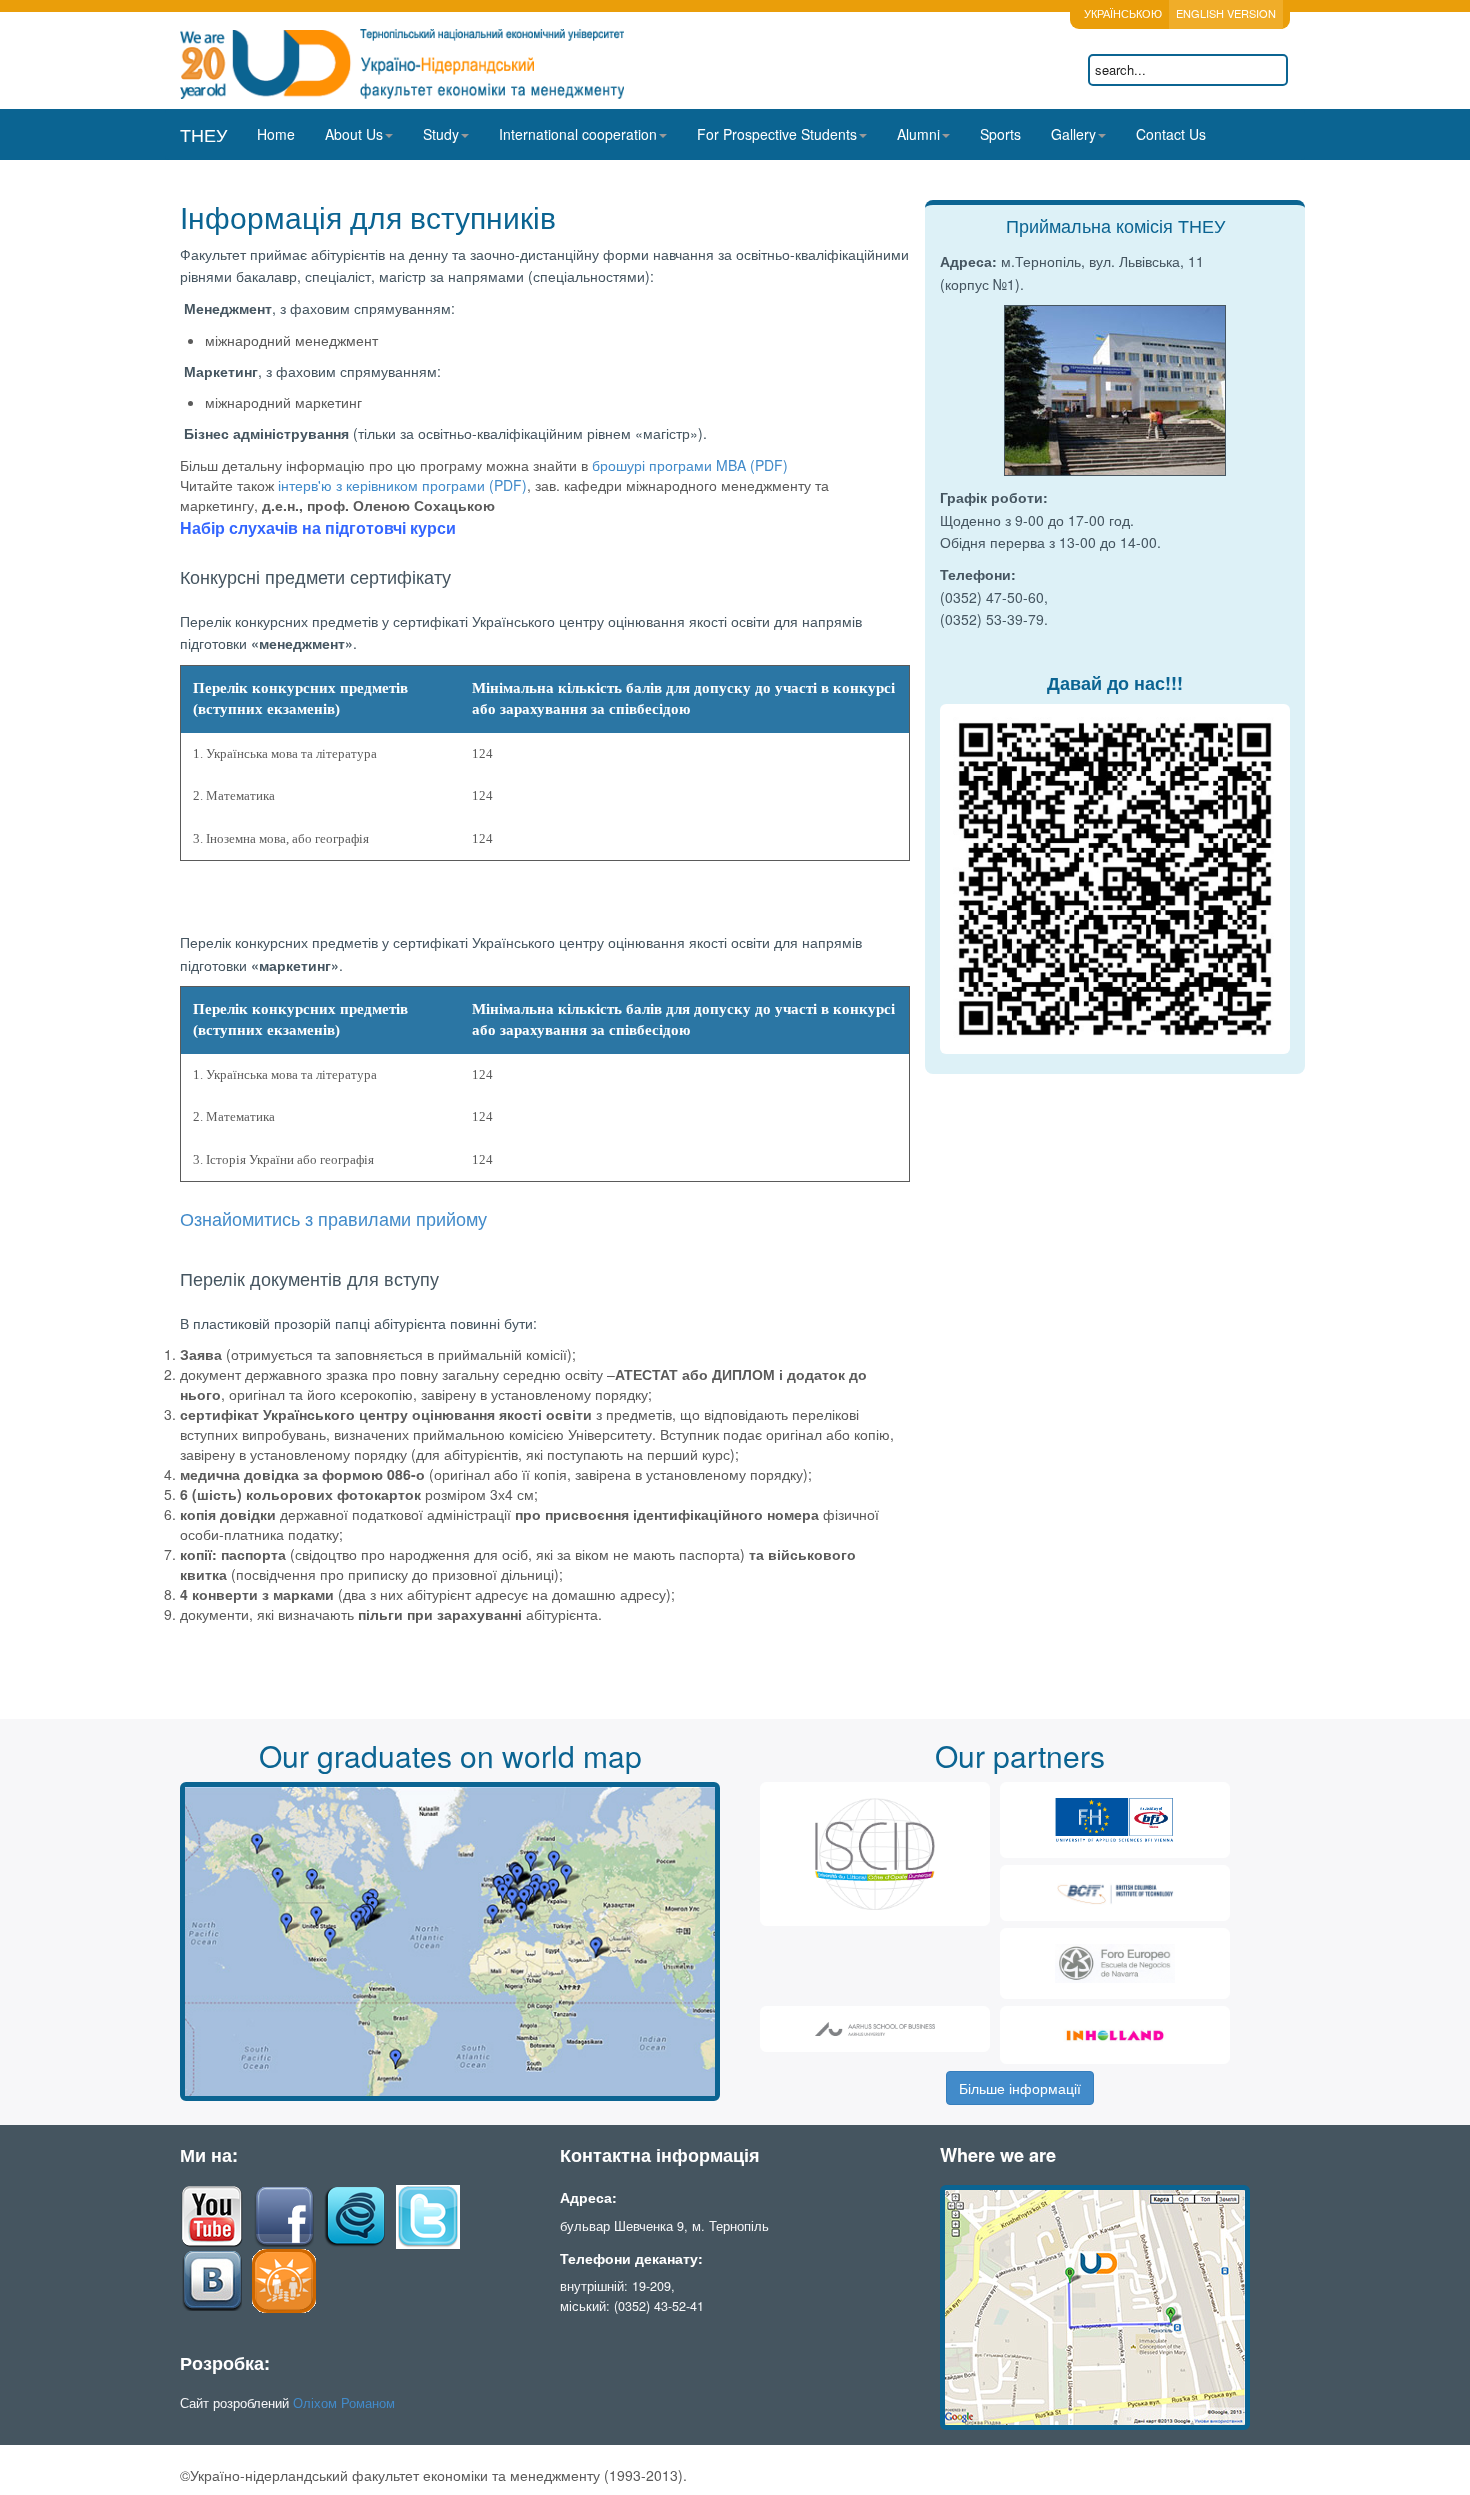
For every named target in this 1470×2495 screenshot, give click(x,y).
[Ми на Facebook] (284, 2215)
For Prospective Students (777, 134)
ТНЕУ (203, 134)
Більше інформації (1020, 2088)
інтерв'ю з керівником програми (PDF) (402, 485)
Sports (1000, 134)
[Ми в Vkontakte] (212, 2279)
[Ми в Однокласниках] (284, 2279)
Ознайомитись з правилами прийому (333, 1220)
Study (441, 134)
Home (276, 134)
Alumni (918, 134)
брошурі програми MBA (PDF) (690, 465)
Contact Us (1171, 134)
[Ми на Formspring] (356, 2215)
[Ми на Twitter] (428, 2215)
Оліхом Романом (344, 2403)
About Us (354, 134)
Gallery (1073, 134)
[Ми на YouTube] (212, 2215)
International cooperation (578, 134)
